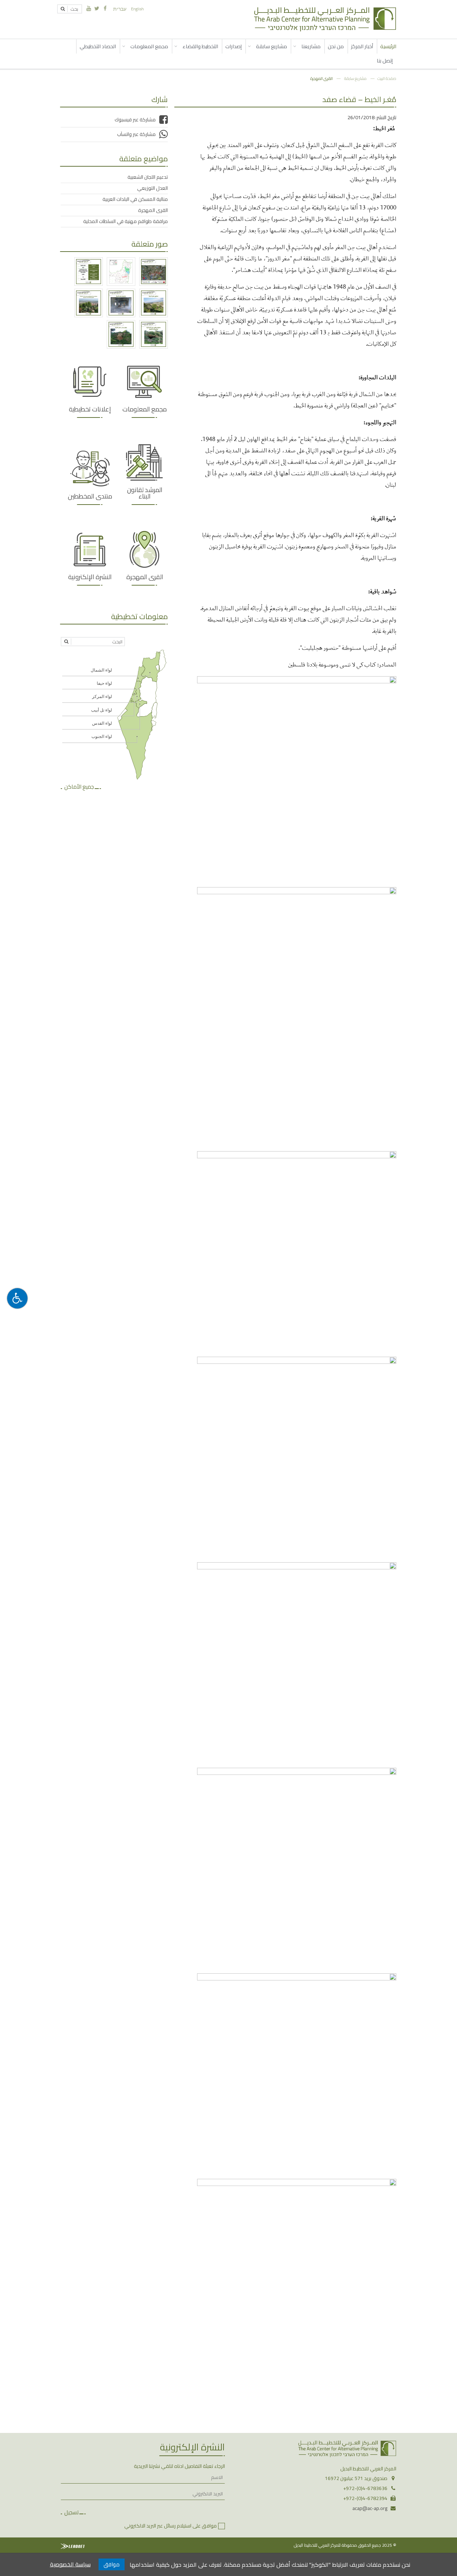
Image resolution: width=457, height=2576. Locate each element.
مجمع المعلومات (149, 46)
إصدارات (233, 46)
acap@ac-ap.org (370, 2508)
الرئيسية (388, 46)
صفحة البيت (387, 78)
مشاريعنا (311, 46)
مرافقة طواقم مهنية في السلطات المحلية (125, 221)
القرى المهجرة (322, 78)
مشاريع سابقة (272, 46)
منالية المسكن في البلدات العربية (135, 199)
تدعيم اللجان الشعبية (148, 177)
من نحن (336, 46)
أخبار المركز (362, 46)
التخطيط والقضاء (200, 46)
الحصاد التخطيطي (98, 46)
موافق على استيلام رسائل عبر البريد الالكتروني (170, 2526)
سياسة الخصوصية (70, 2564)
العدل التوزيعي (152, 188)
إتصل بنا (385, 60)
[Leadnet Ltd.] (73, 2546)
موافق (112, 2564)
